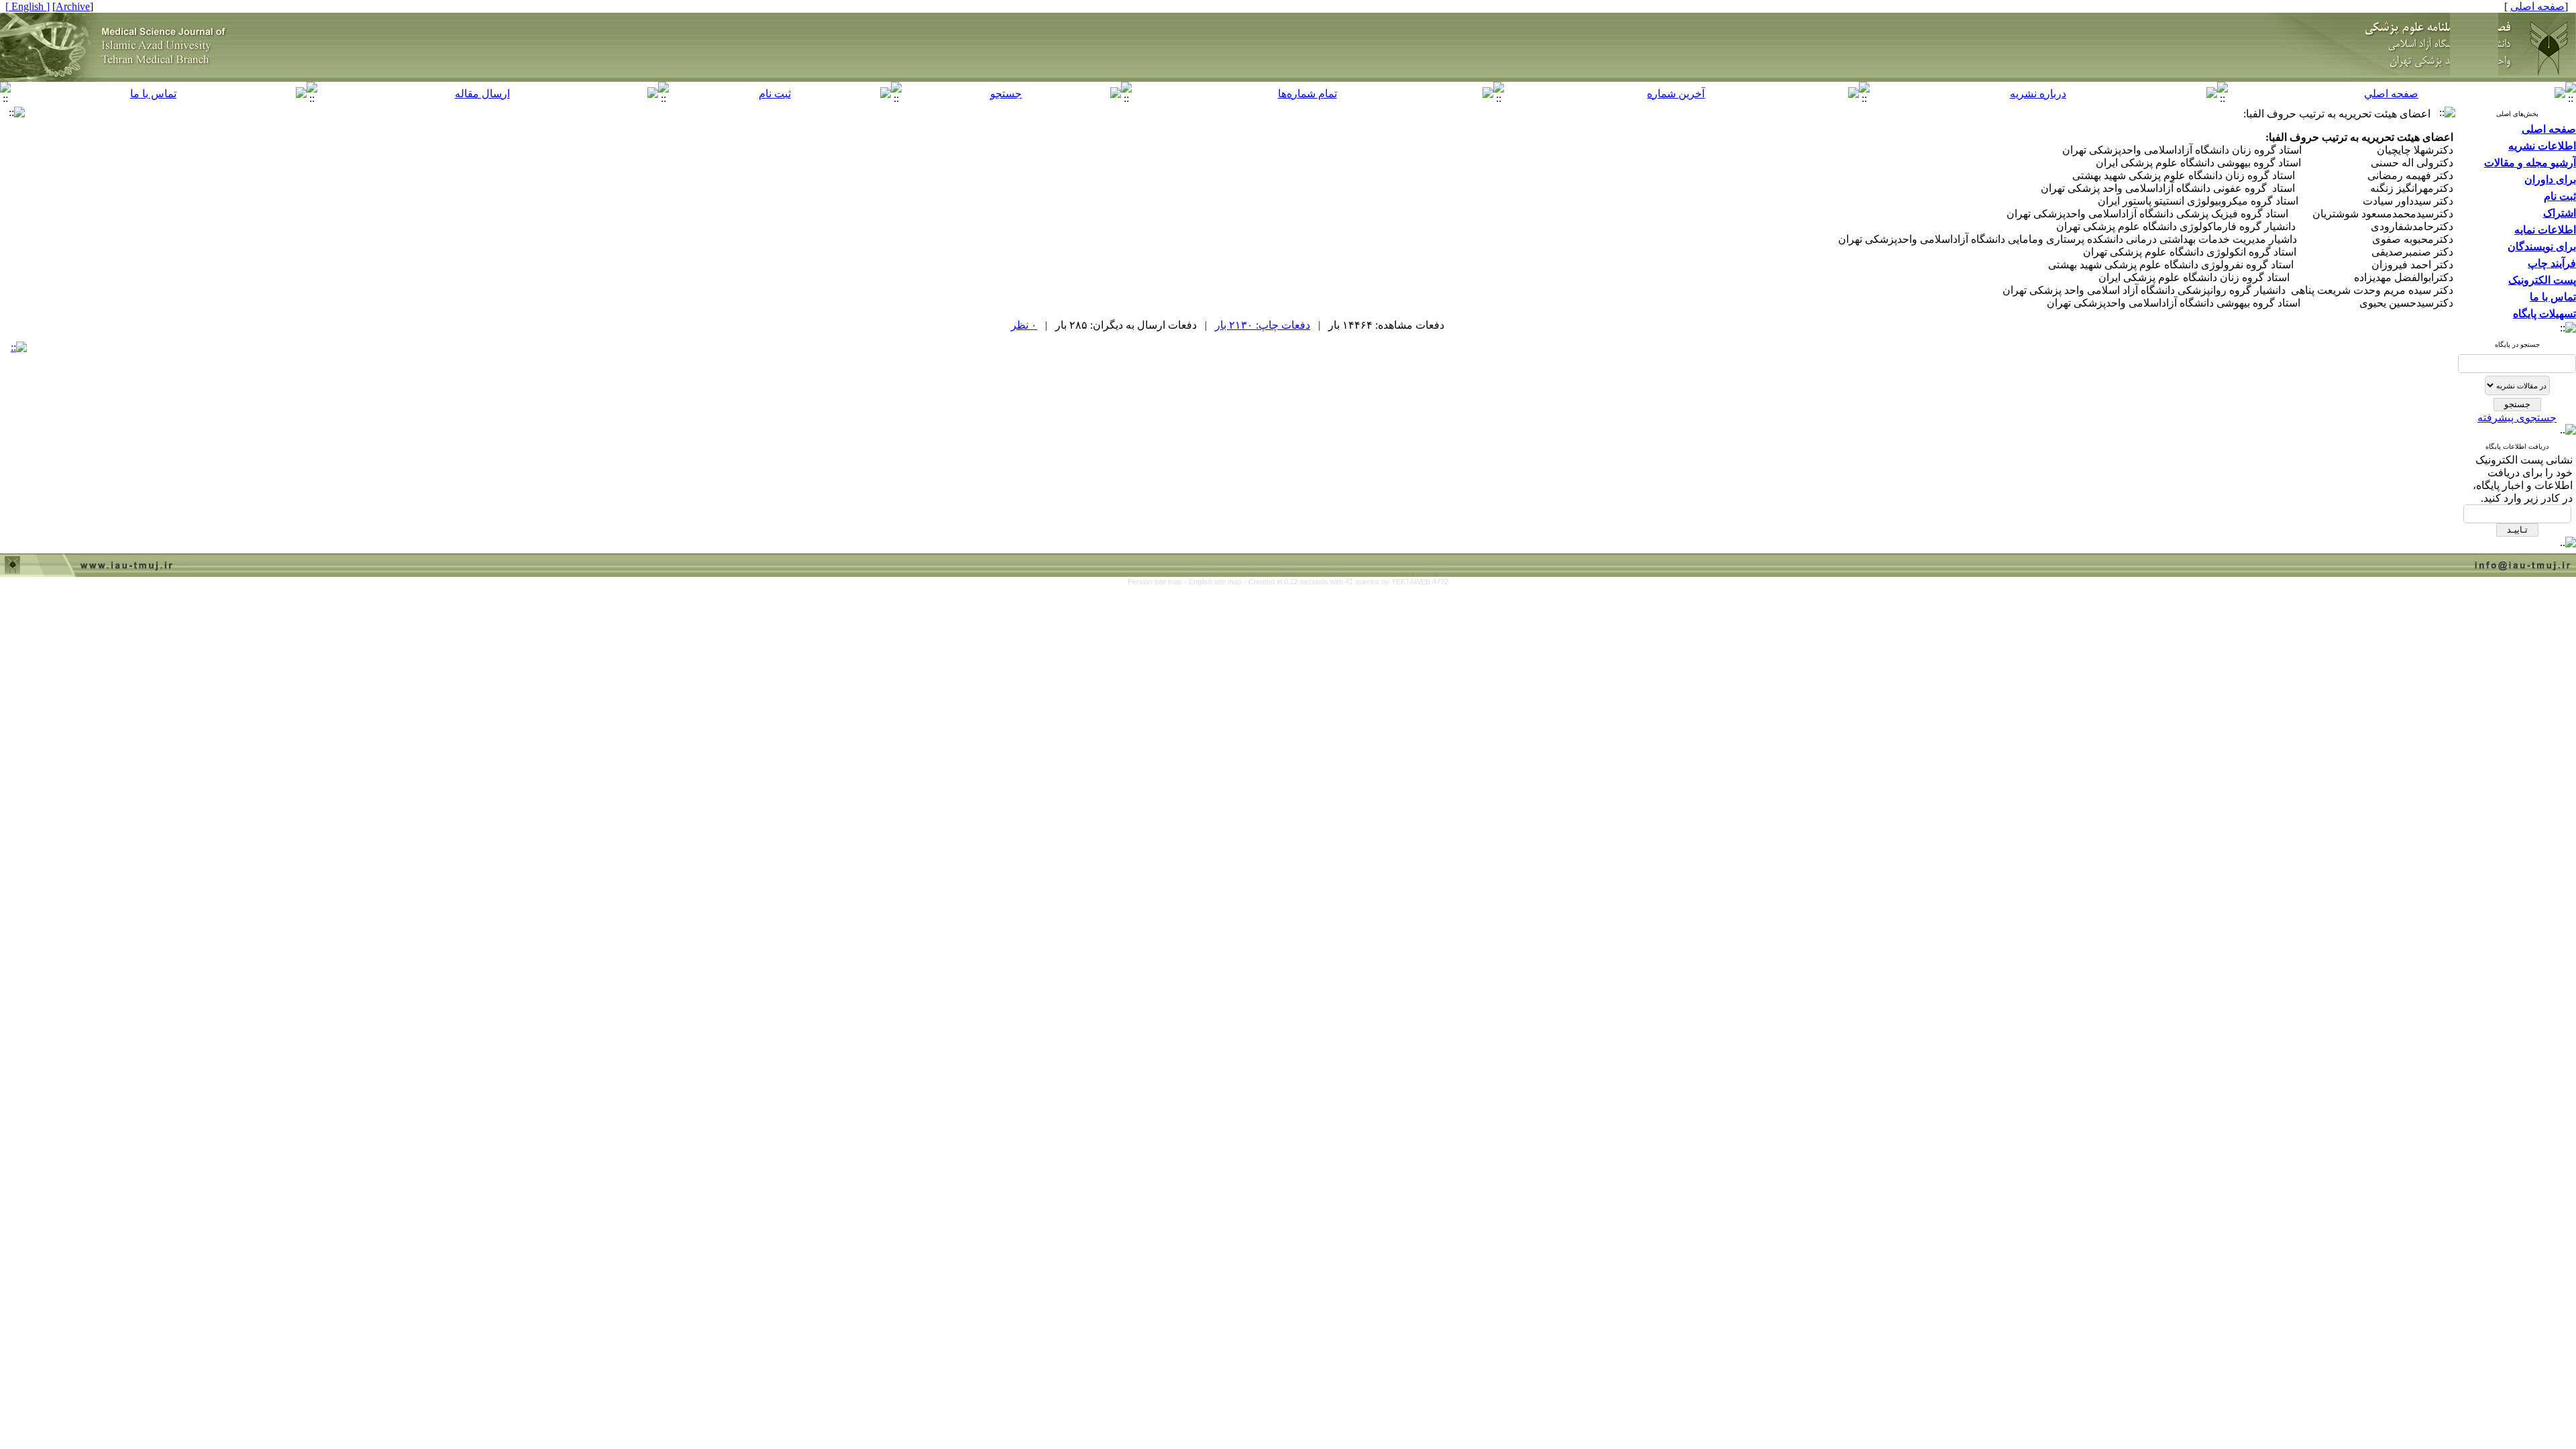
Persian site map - (1158, 582)
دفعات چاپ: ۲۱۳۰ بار (1263, 325)
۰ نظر (1024, 325)
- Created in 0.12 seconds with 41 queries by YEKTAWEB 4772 (1346, 582)
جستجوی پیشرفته (2517, 418)
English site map (1216, 582)
